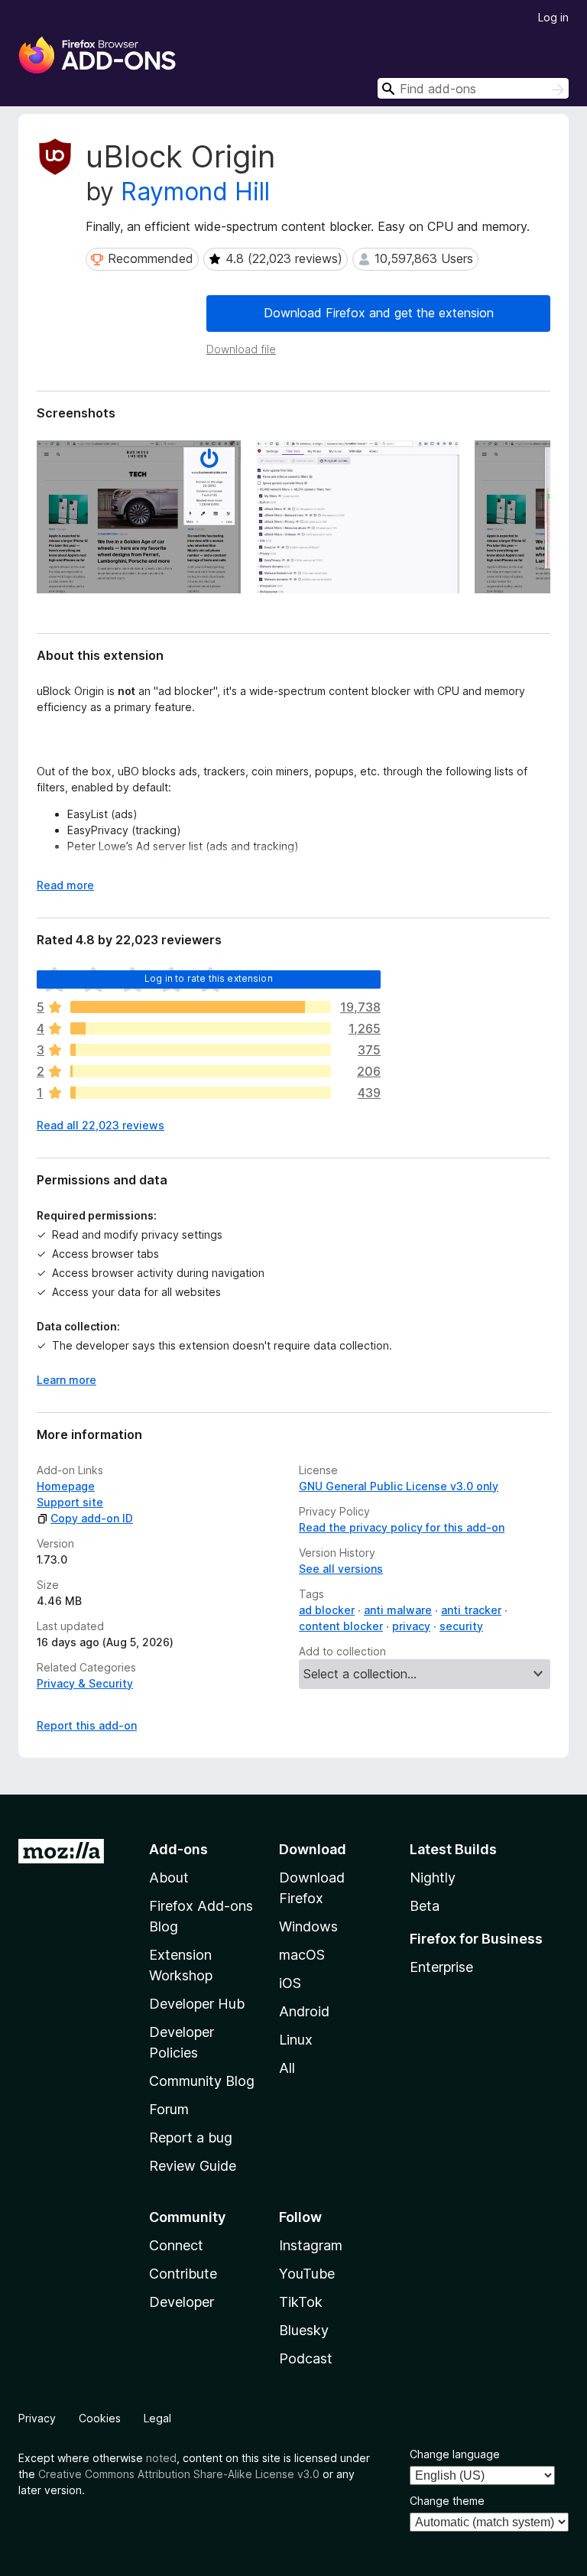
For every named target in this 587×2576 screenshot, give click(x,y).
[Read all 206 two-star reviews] (201, 1071)
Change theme (447, 2501)
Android (304, 2011)
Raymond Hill (195, 192)
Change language (455, 2454)
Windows (308, 1926)
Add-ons (178, 1849)
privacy (411, 1626)
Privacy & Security (85, 1683)
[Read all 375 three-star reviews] (201, 1050)
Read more (65, 885)
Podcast (306, 2358)
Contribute (183, 2274)
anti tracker (471, 1610)
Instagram (311, 2245)
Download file (241, 349)
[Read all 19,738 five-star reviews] (201, 1007)
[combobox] (473, 88)
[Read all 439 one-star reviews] (201, 1093)
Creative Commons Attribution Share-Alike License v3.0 (179, 2474)
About (169, 1878)
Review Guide (193, 2166)
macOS (302, 1955)
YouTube (307, 2274)
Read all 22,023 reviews (101, 1125)
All (287, 2068)
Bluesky (304, 2330)
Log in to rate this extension (209, 978)
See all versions (341, 1569)
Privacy (37, 2418)
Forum (169, 2109)
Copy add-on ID (92, 1518)
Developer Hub (197, 2004)
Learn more (66, 1380)
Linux (296, 2040)
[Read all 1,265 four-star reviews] (201, 1028)
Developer (182, 2302)
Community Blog (202, 2081)
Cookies (100, 2418)
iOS (290, 1983)
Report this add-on (87, 1725)
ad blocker (327, 1610)
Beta (425, 1906)
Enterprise (441, 1967)
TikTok (301, 2302)
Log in (553, 17)
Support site (70, 1502)
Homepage (66, 1486)
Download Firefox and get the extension (379, 313)
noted (161, 2458)
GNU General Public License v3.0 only (399, 1486)
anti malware (398, 1610)
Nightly (433, 1878)
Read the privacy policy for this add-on (402, 1527)
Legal (157, 2418)
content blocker (341, 1626)
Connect (176, 2245)
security (461, 1626)
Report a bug (191, 2137)
